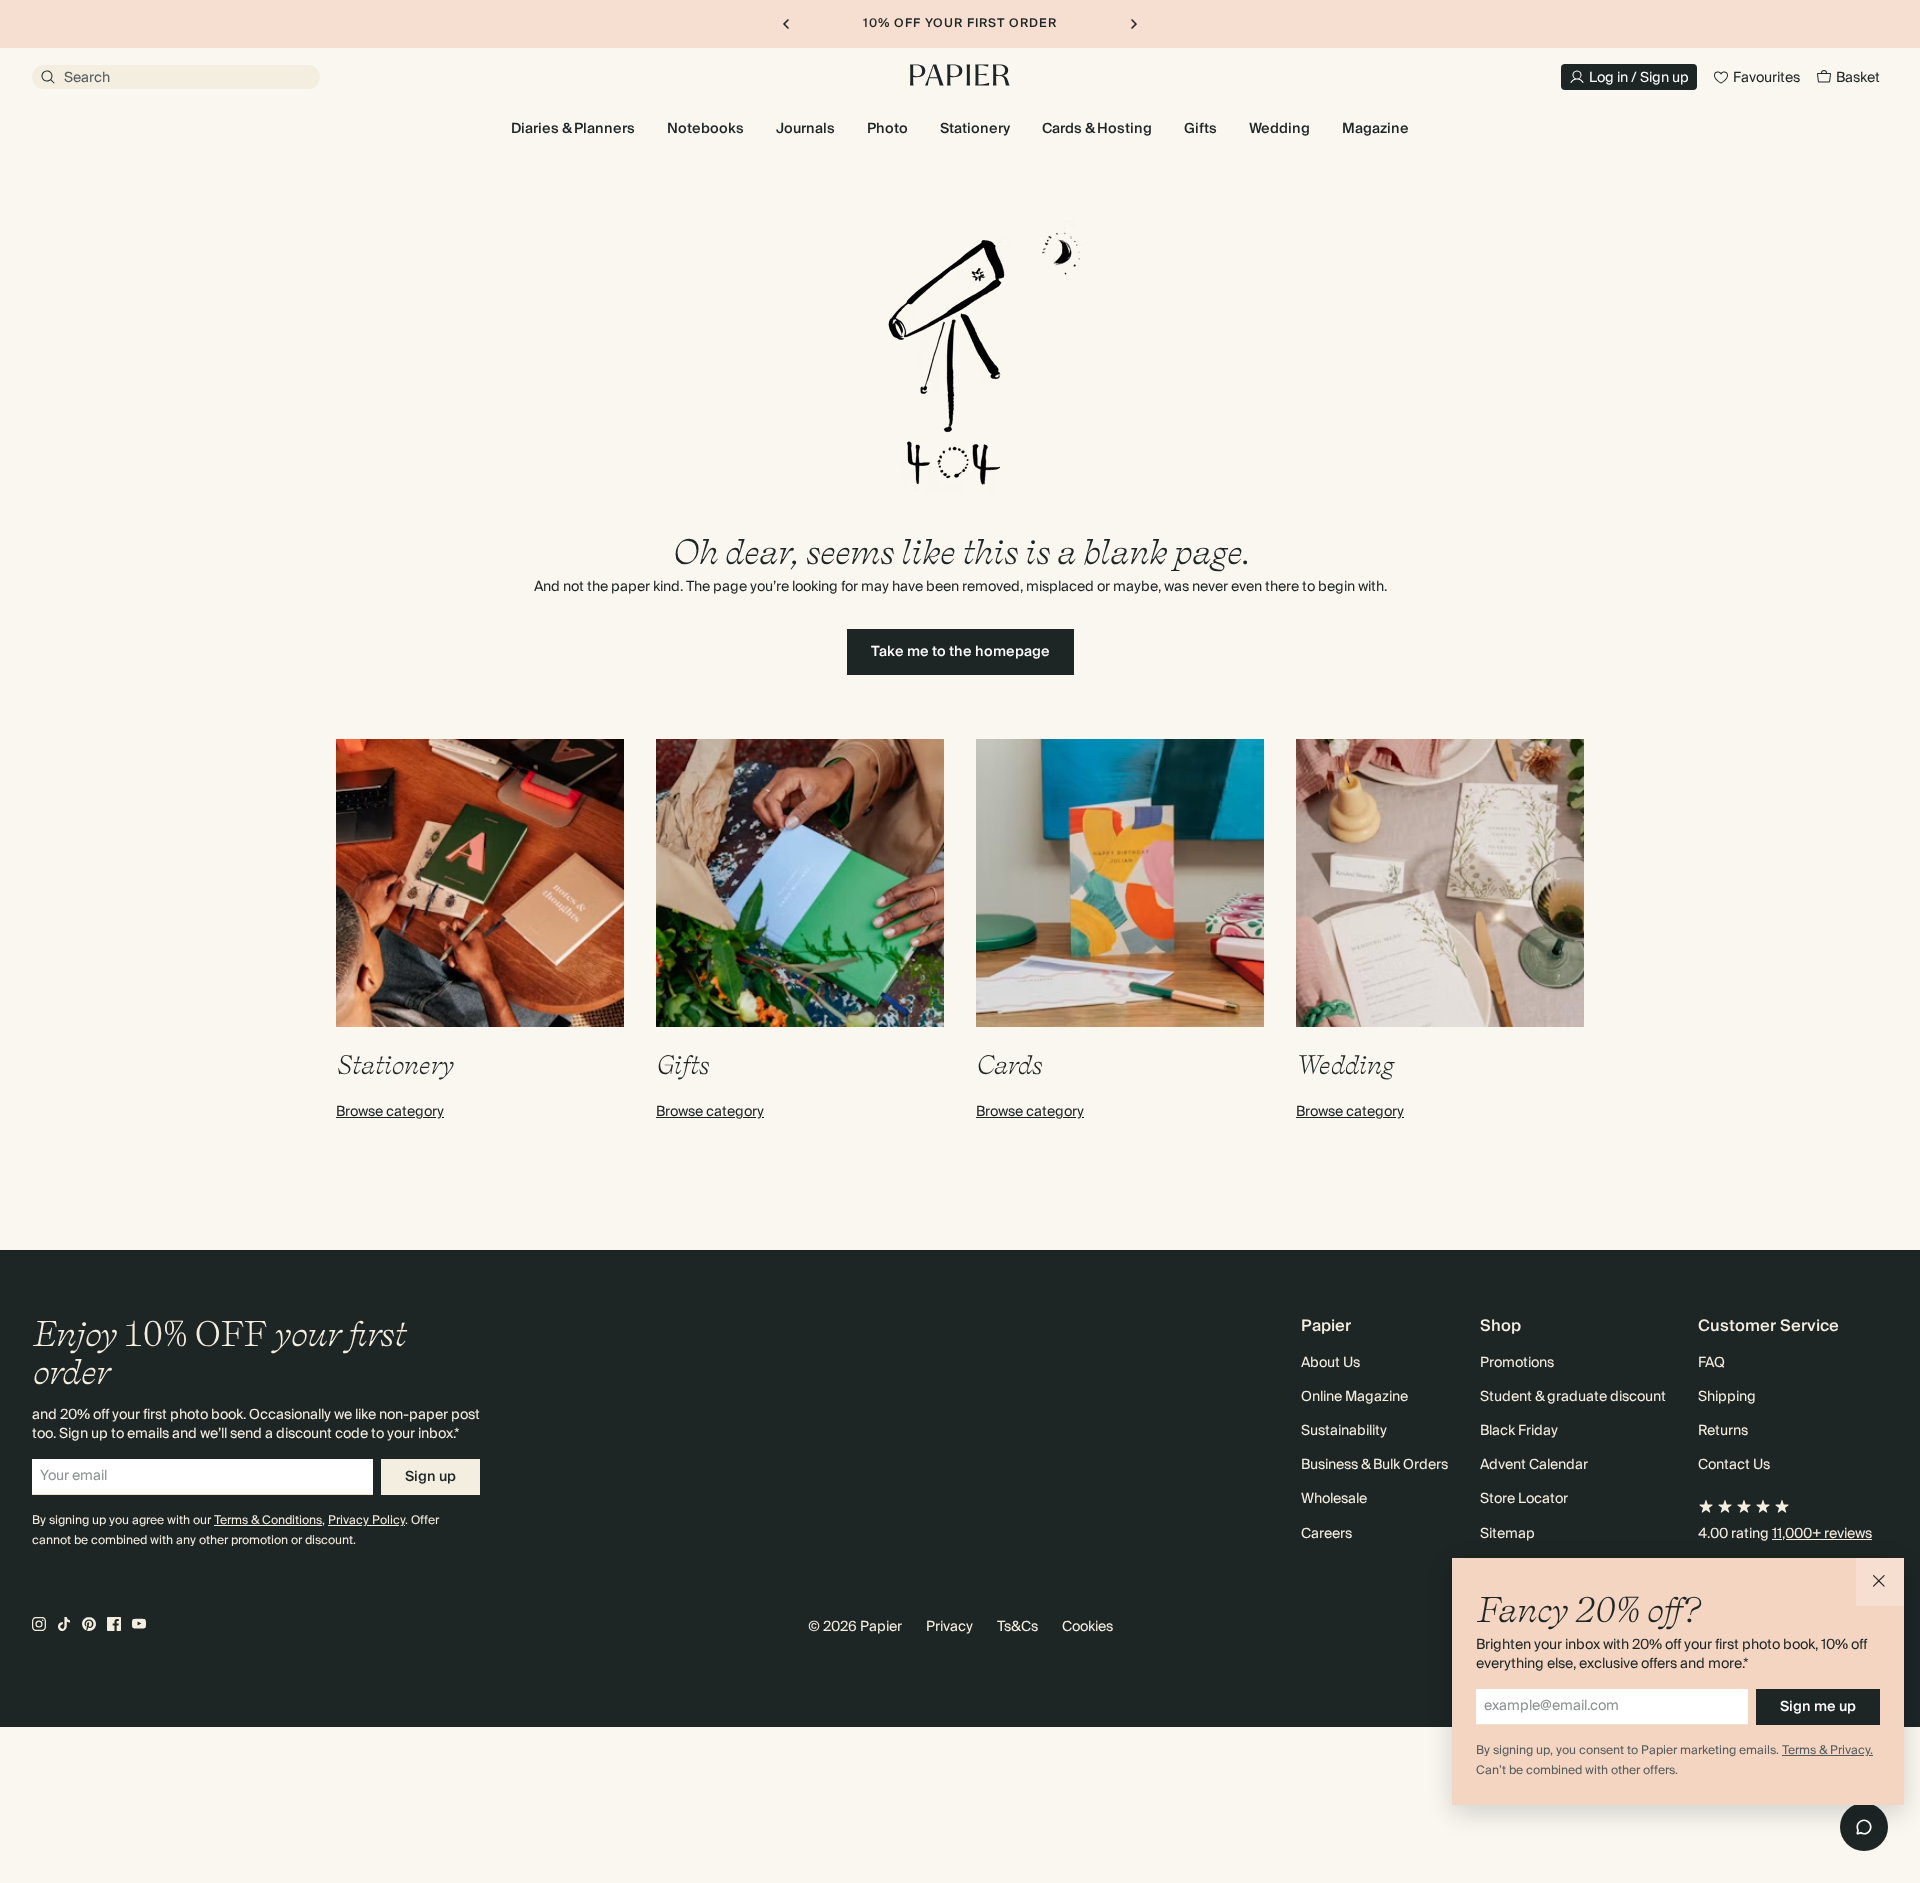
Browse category (390, 1112)
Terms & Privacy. (1827, 1750)
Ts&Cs (1017, 1627)
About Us (1330, 1363)
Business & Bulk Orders (1374, 1465)
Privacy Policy (366, 1520)
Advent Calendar (1534, 1465)
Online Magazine (1354, 1397)
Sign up (430, 1477)
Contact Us (1734, 1465)
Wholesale (1334, 1499)
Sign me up (1818, 1707)
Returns (1723, 1431)
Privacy (949, 1627)
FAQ (1711, 1363)
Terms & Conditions (268, 1520)
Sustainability (1344, 1431)
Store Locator (1524, 1499)
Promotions (1517, 1363)
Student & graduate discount (1573, 1397)
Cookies (1087, 1627)
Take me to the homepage (960, 652)
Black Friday (1519, 1431)
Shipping (1727, 1397)
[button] (1880, 1582)
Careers (1326, 1534)
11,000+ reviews (1822, 1534)
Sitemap (1507, 1534)
